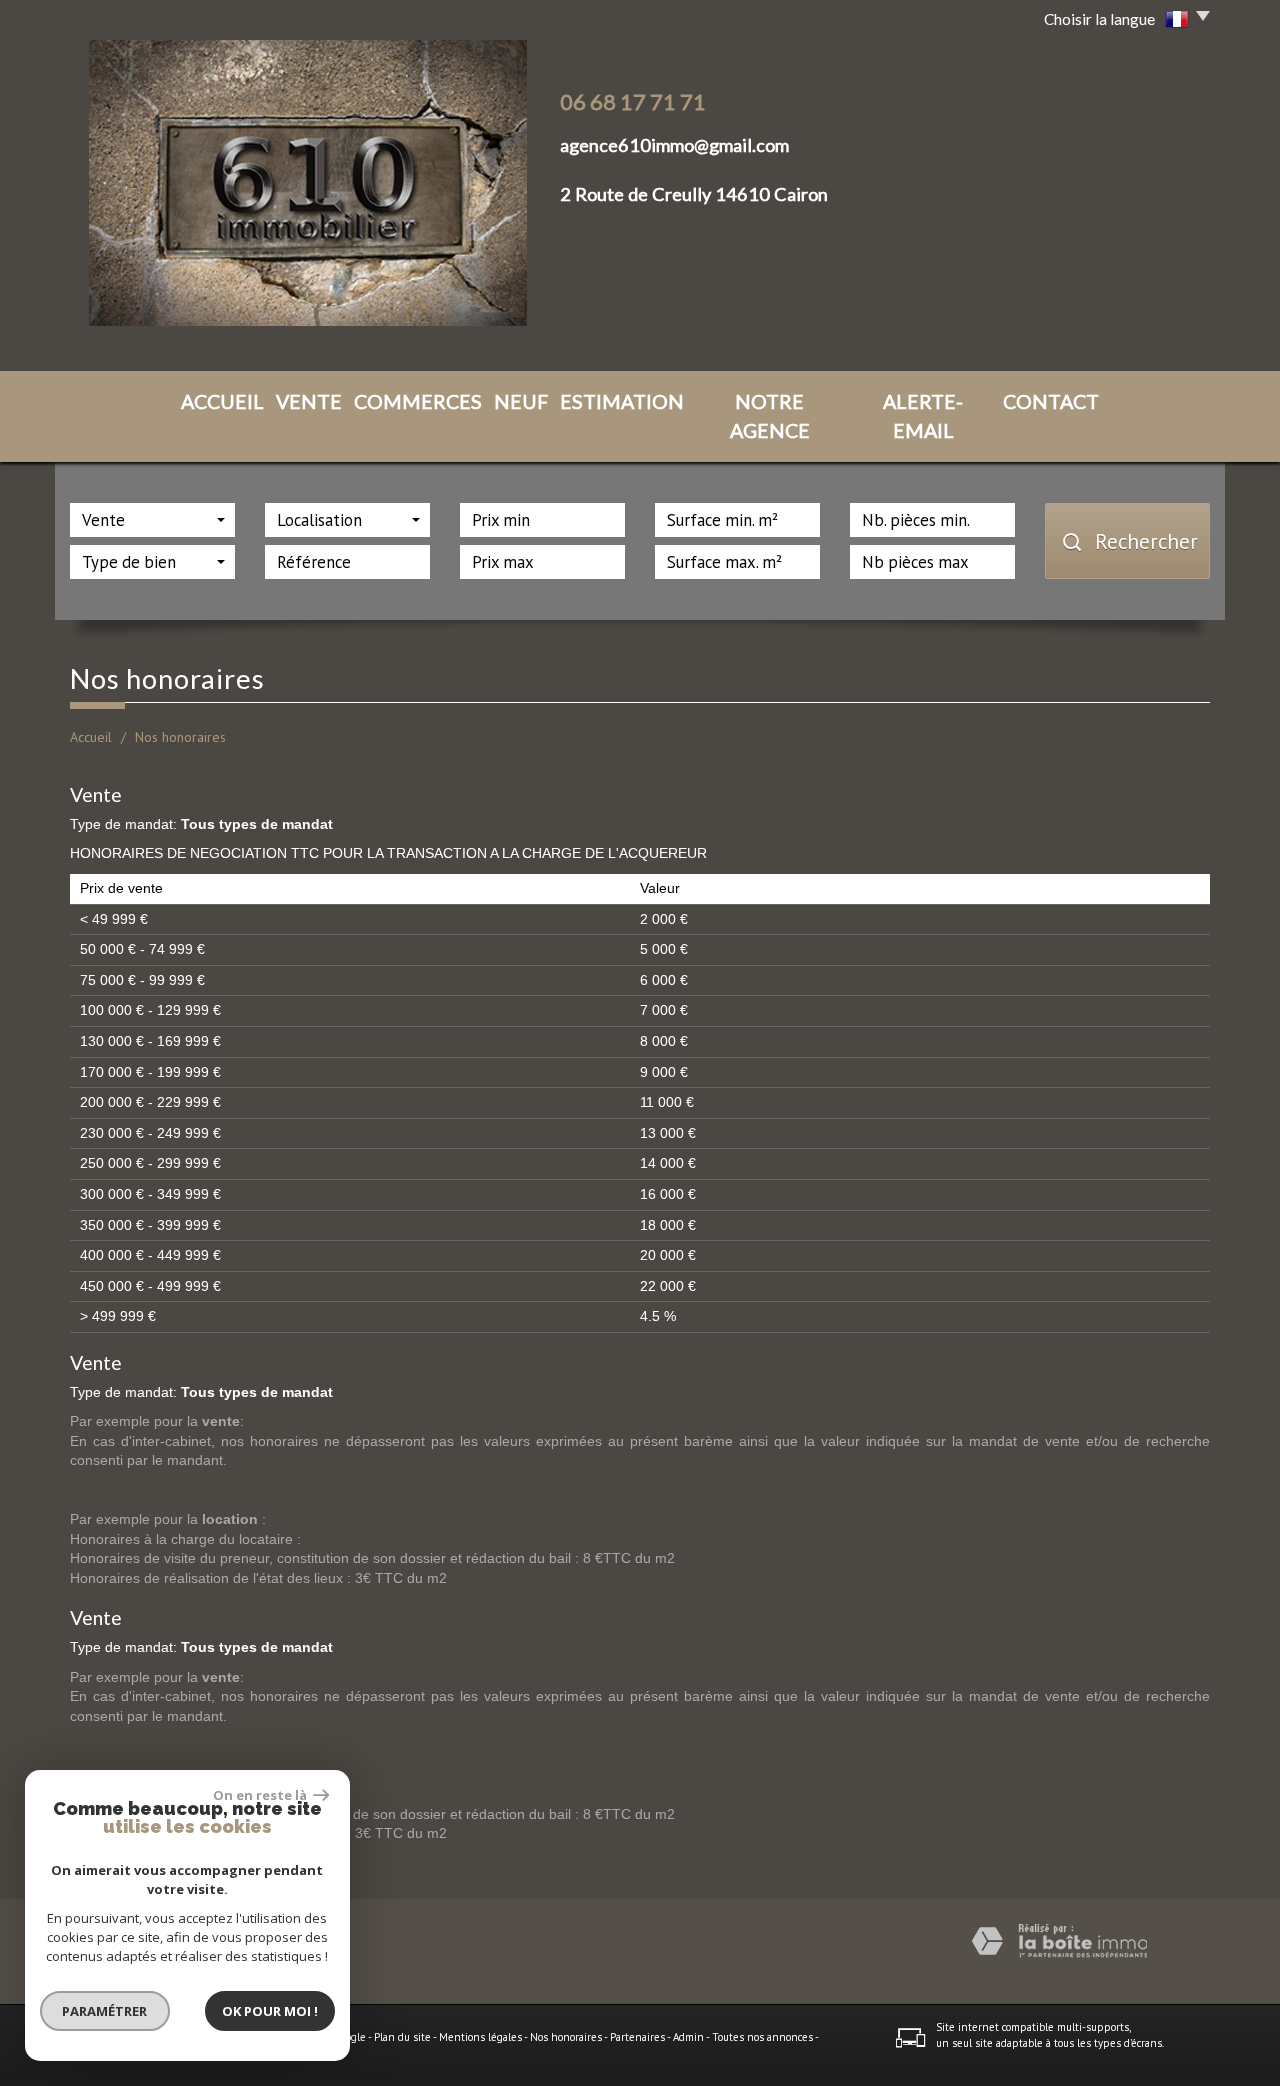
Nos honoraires (566, 2037)
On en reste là (261, 1795)
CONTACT (1051, 401)
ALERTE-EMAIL (923, 416)
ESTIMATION (622, 401)
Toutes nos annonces (762, 2037)
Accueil (91, 737)
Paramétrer (105, 2011)
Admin (688, 2037)
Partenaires (637, 2037)
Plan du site (402, 2037)
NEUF (521, 401)
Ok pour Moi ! (270, 2011)
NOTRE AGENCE (770, 416)
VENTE (309, 401)
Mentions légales (480, 2037)
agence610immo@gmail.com (674, 145)
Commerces (418, 401)
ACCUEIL (222, 401)
